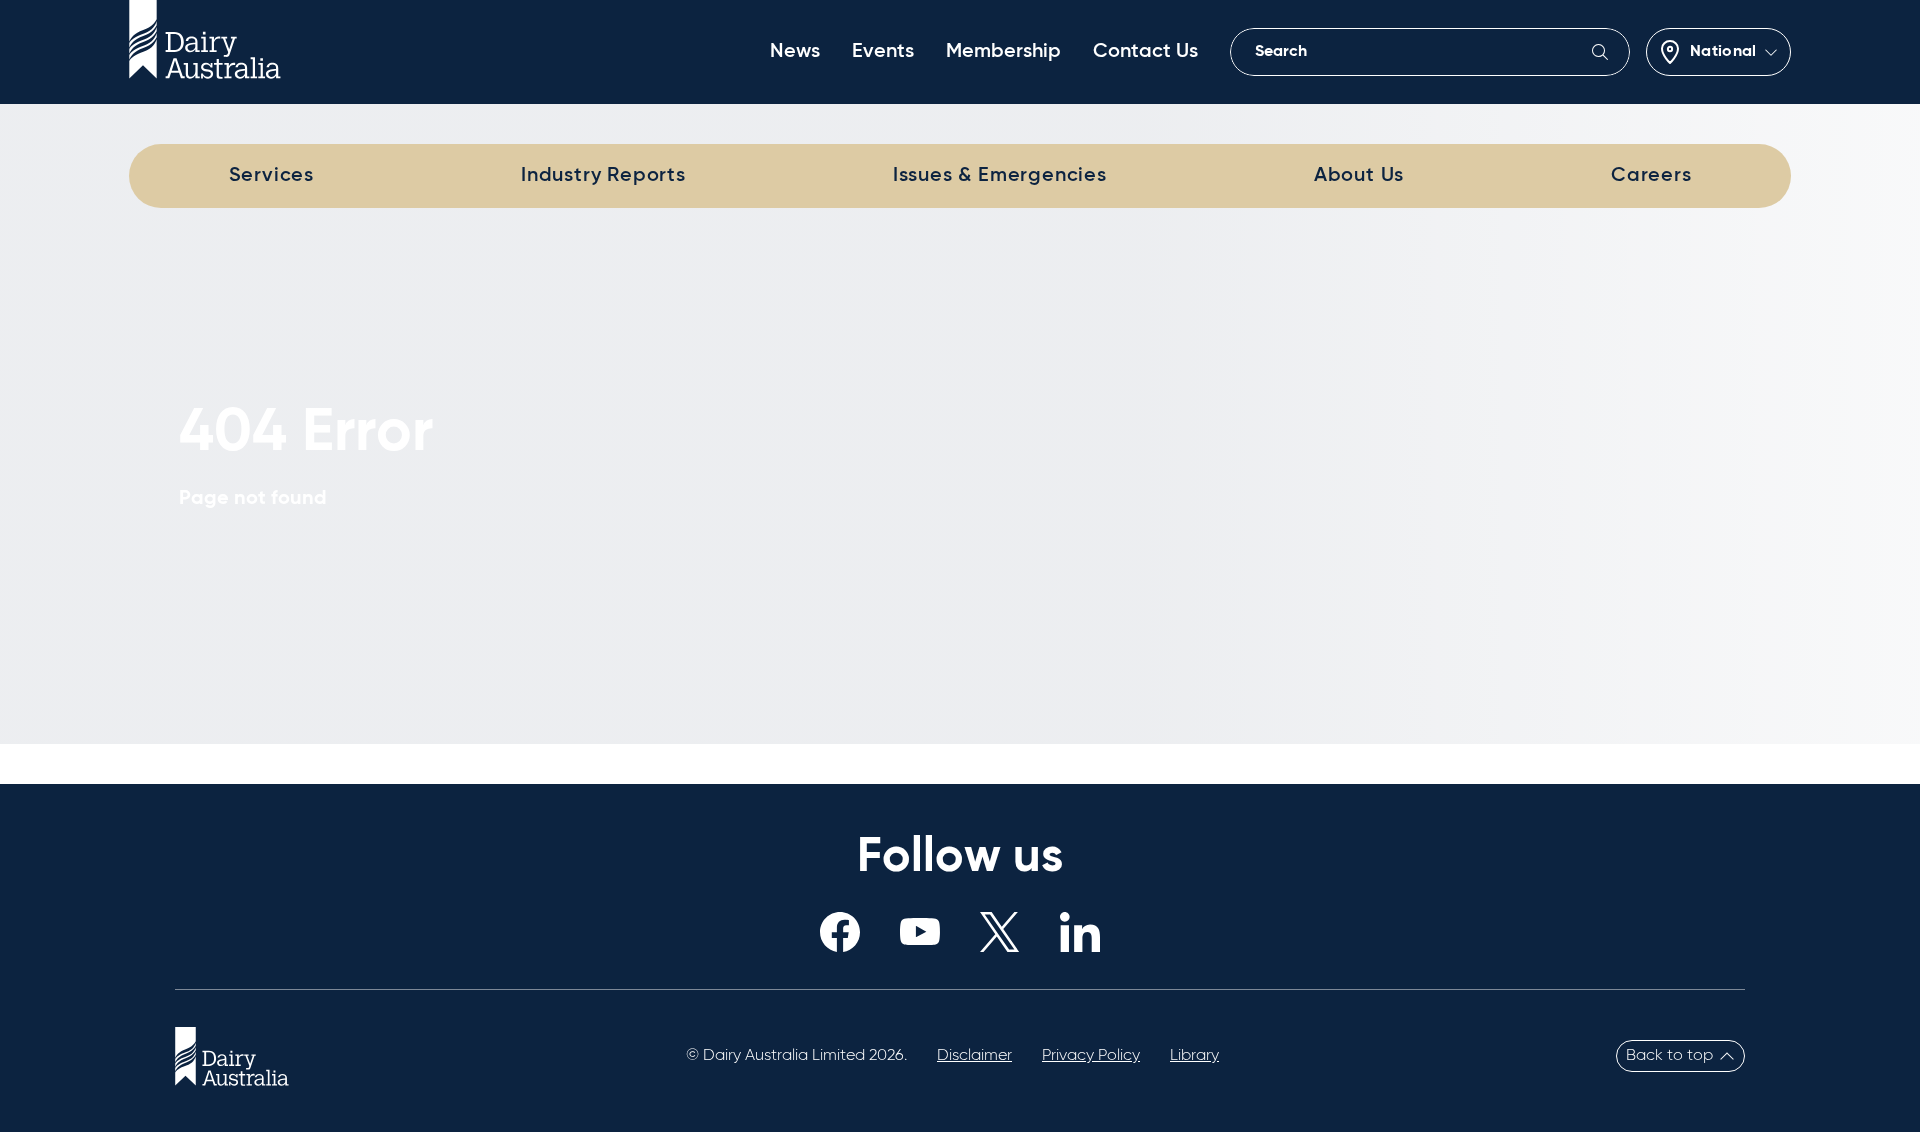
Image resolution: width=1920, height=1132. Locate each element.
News (795, 52)
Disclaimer (974, 1056)
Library (1194, 1056)
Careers (1651, 176)
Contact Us (1145, 52)
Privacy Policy (1091, 1056)
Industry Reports (603, 176)
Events (883, 52)
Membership (1003, 52)
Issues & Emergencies (1000, 176)
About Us (1359, 176)
